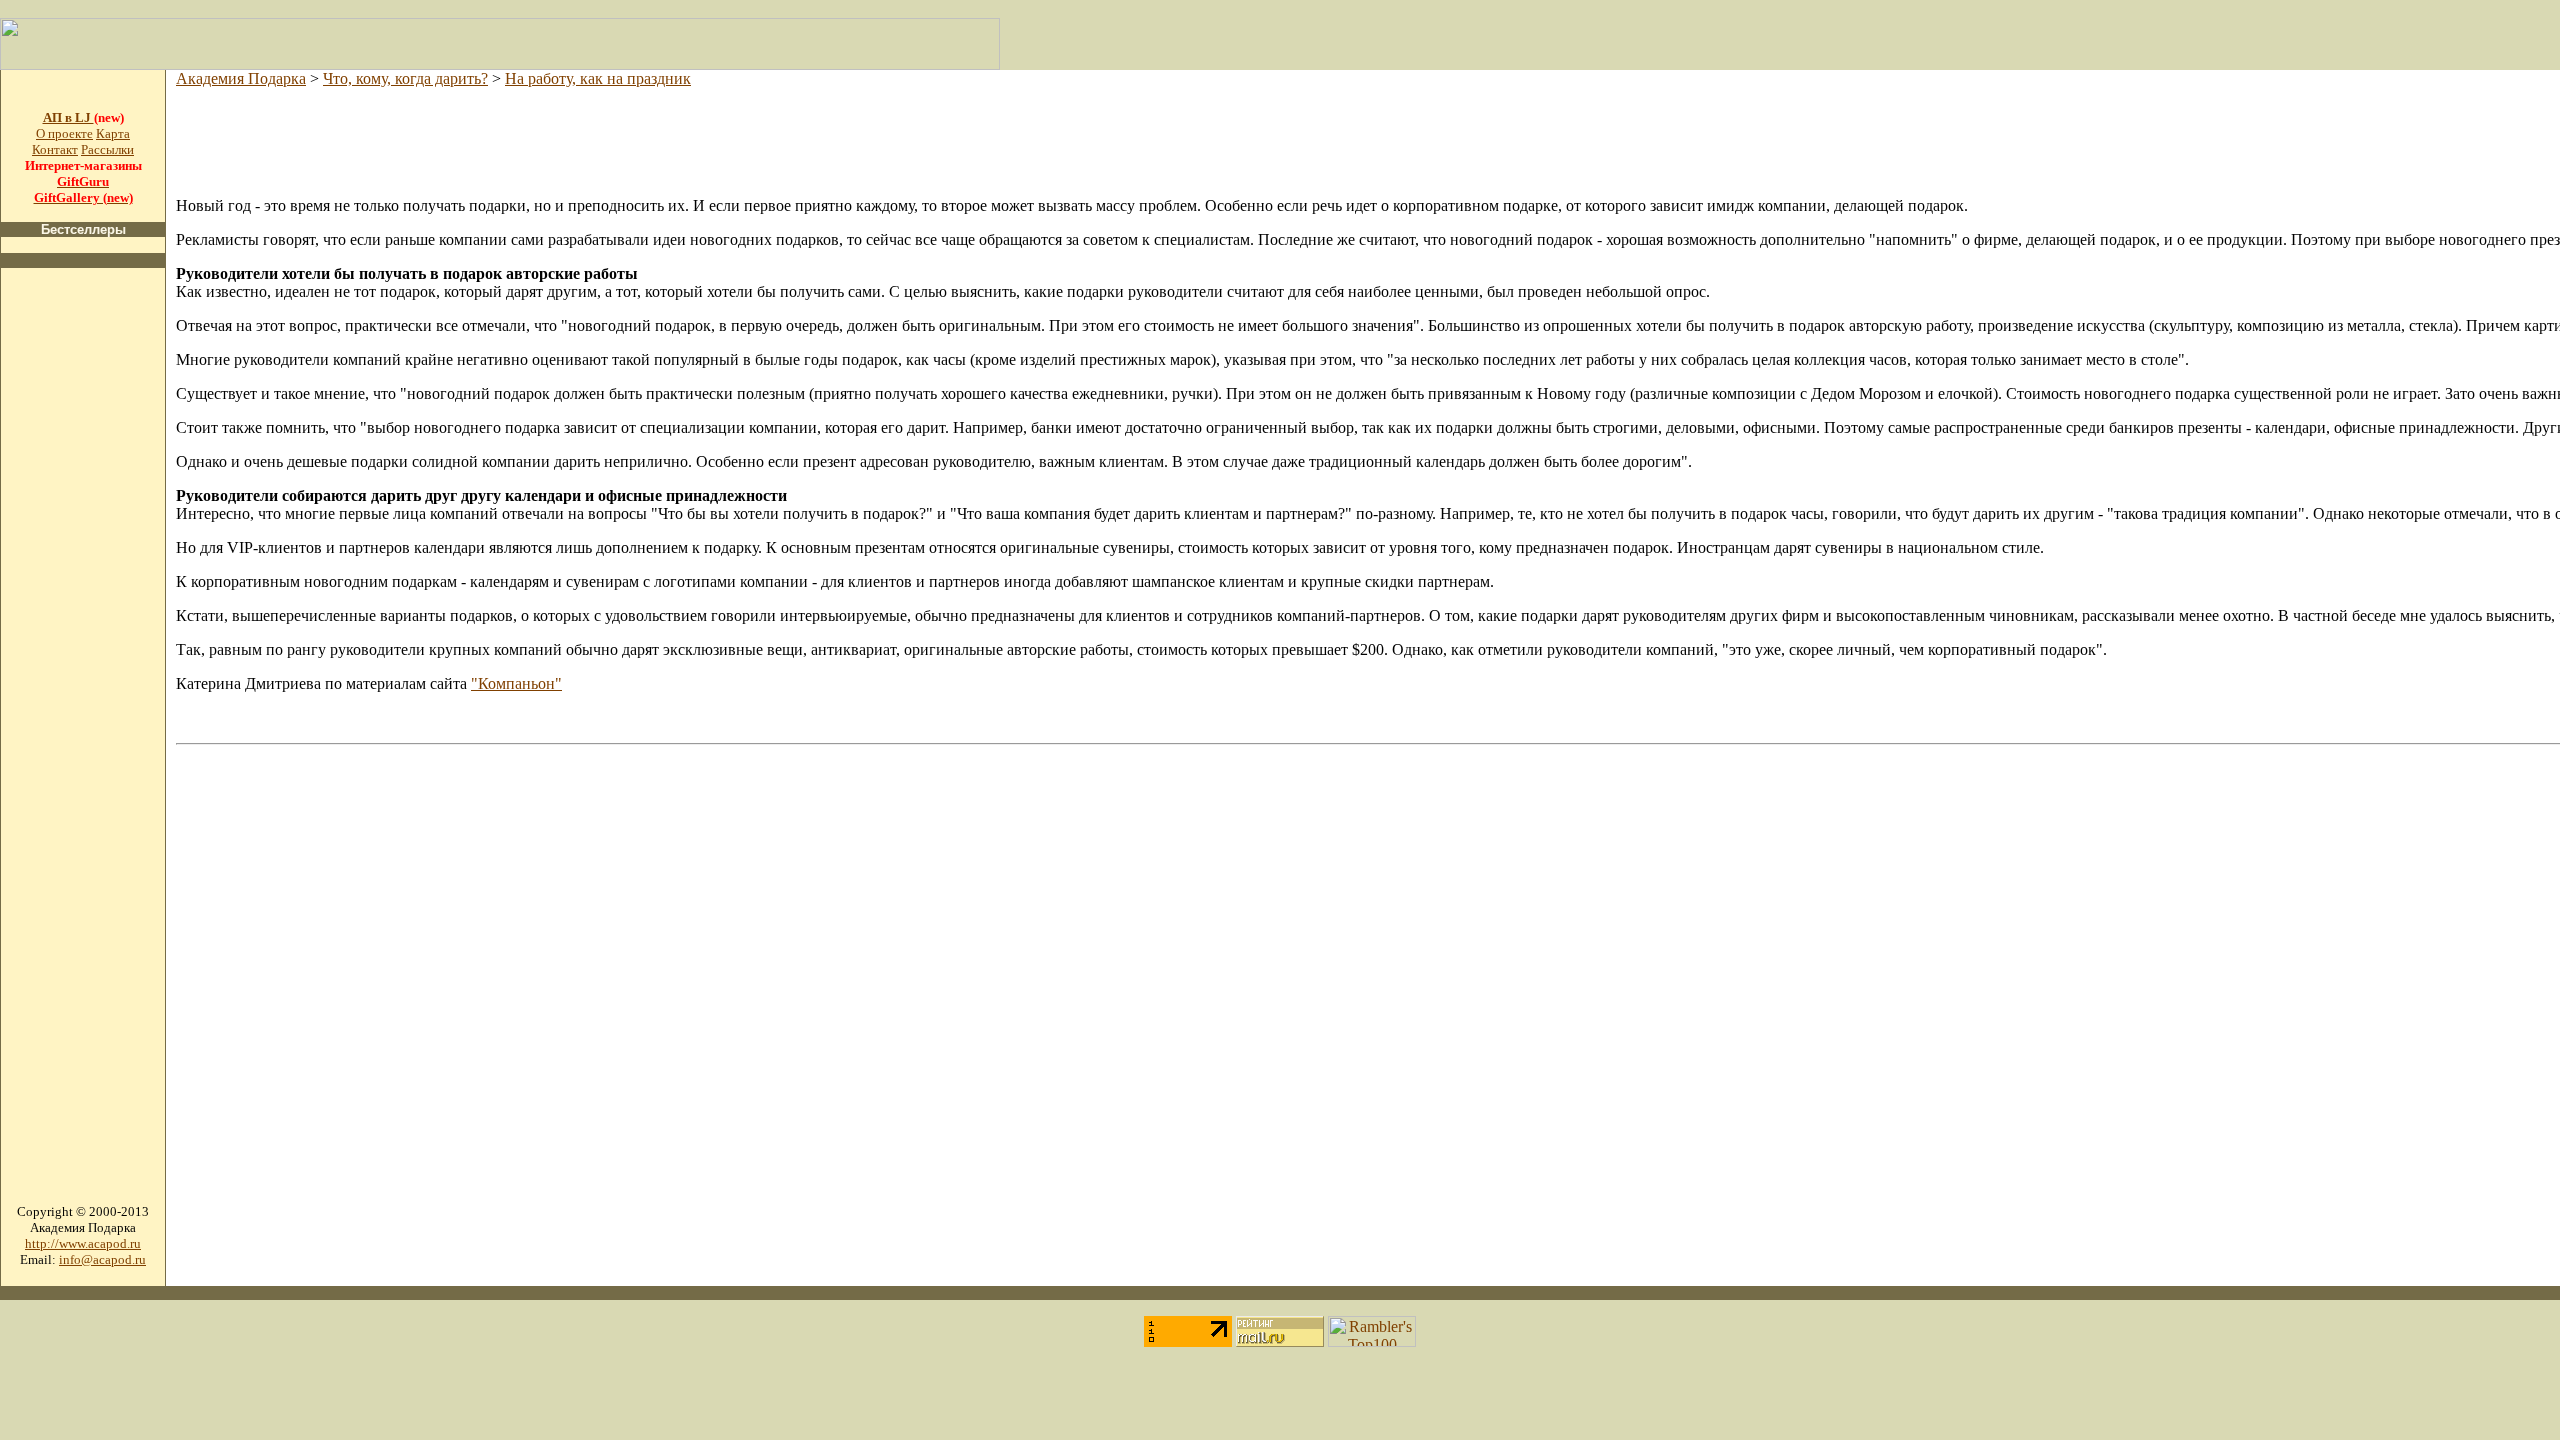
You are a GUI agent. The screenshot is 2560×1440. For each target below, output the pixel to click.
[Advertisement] (83, 584)
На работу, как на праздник (598, 78)
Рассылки (107, 149)
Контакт (55, 149)
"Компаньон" (516, 683)
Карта (113, 133)
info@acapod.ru (102, 1259)
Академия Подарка (241, 78)
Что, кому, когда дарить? (405, 78)
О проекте (64, 133)
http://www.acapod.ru (83, 1243)
